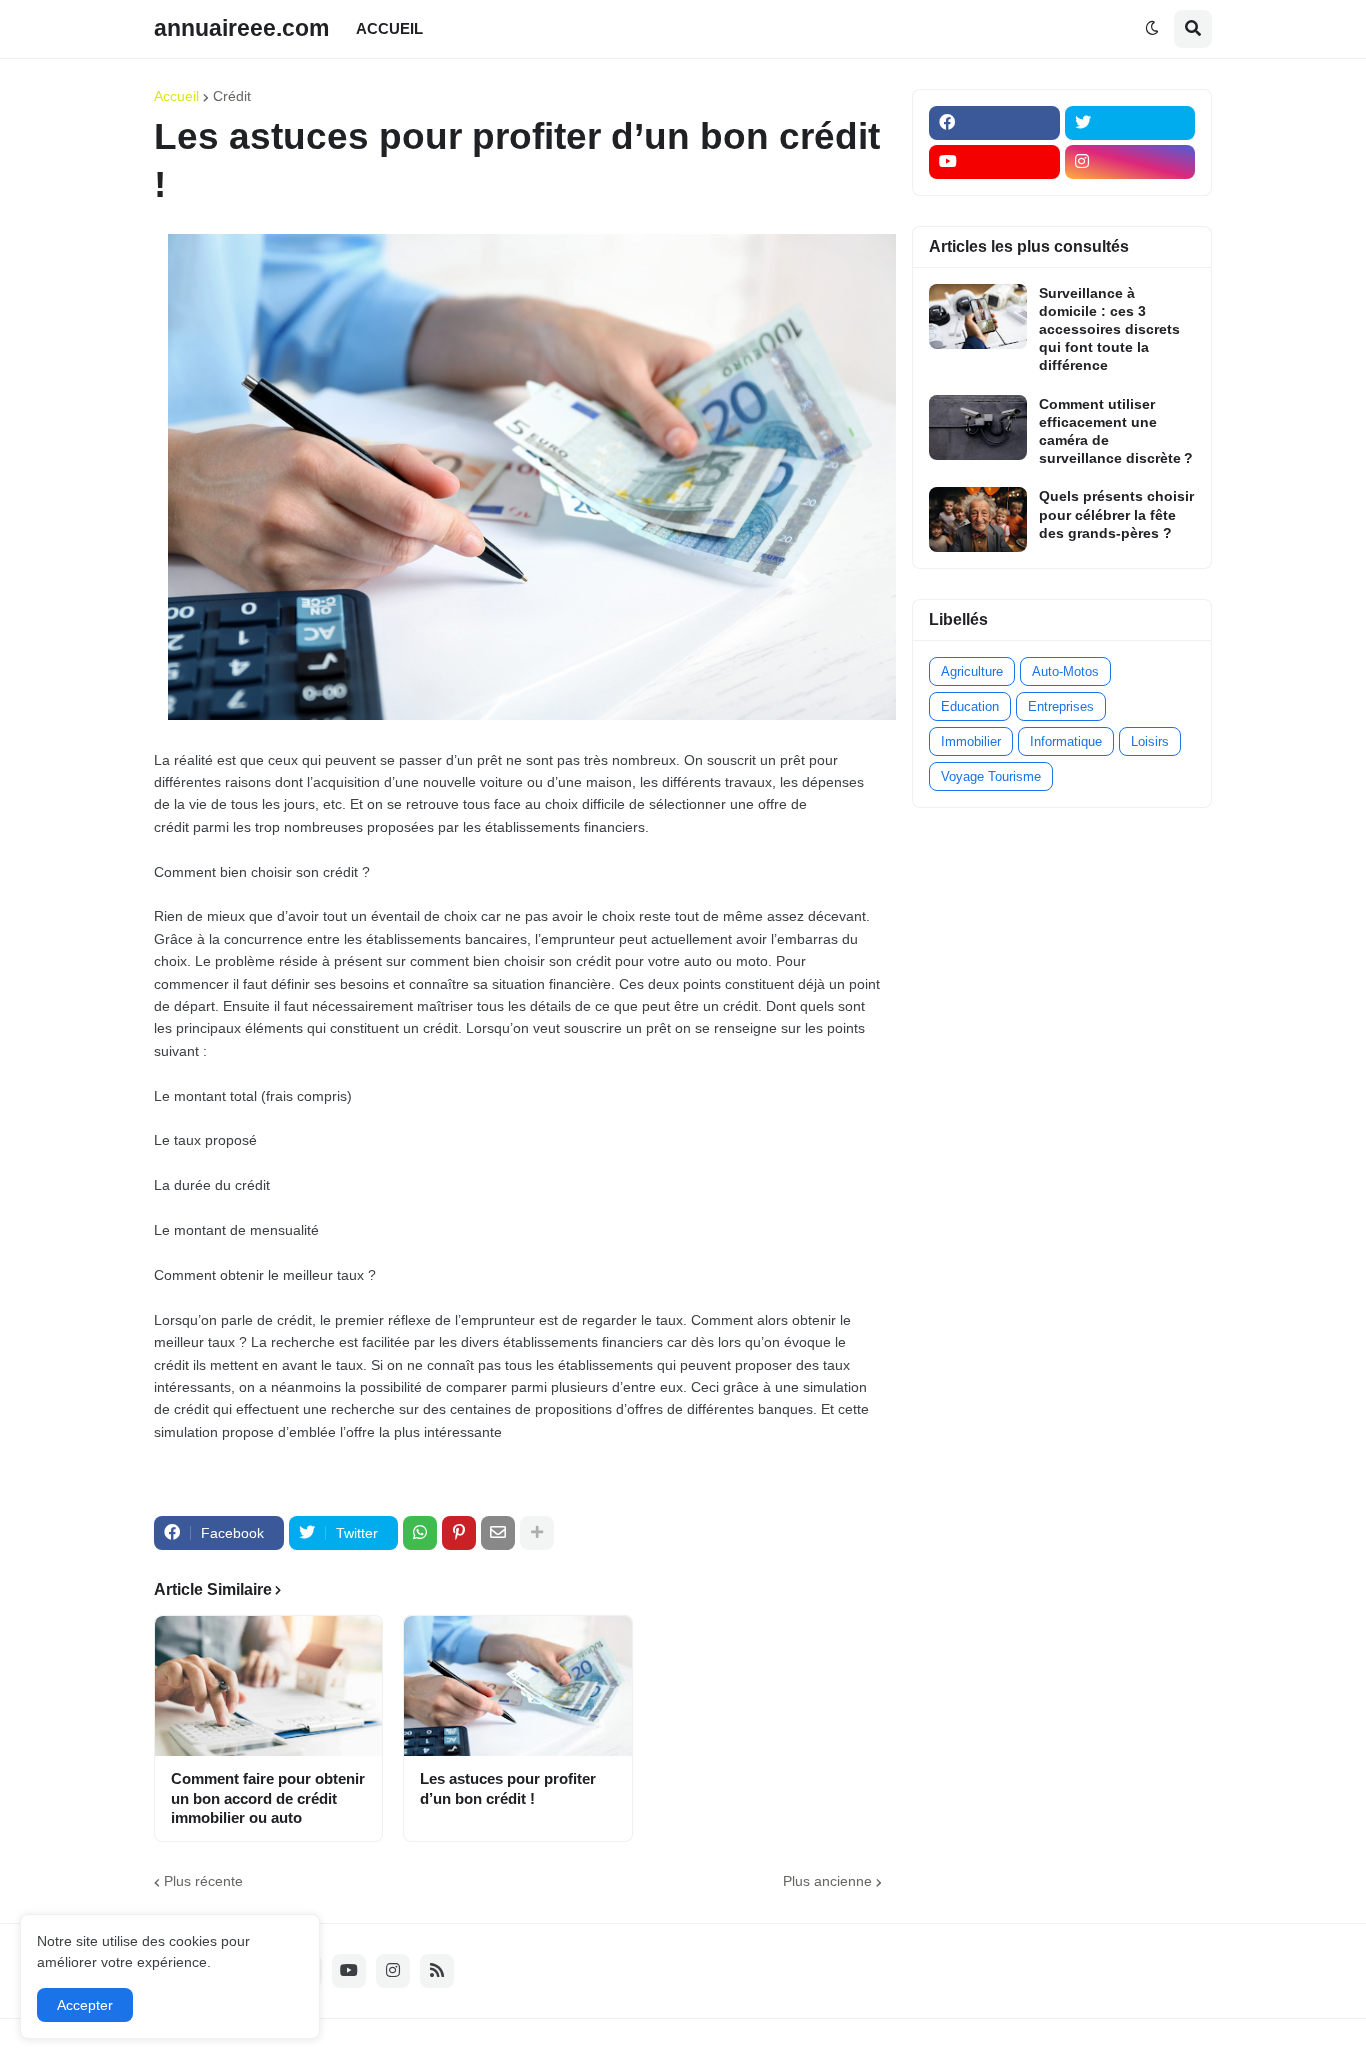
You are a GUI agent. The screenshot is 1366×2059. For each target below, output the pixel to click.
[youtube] (994, 162)
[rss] (437, 1971)
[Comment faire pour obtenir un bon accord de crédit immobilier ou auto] (268, 1686)
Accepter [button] (85, 2005)
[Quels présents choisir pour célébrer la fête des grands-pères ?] (978, 519)
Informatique (1066, 741)
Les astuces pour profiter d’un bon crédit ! (508, 1788)
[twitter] (1130, 123)
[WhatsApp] (420, 1533)
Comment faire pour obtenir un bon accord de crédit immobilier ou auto (268, 1798)
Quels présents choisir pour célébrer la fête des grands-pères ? (1116, 514)
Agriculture (972, 671)
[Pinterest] (459, 1533)
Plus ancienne (827, 1881)
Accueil (176, 96)
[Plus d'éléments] (537, 1533)
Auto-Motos (1065, 671)
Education (970, 706)
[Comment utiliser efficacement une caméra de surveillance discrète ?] (978, 427)
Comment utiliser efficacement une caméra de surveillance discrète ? (1116, 431)
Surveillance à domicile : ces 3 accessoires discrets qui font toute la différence (1109, 329)
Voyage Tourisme (991, 776)
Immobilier (971, 741)
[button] (1152, 29)
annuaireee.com (241, 28)
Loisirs (1150, 741)
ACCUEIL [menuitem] (389, 28)
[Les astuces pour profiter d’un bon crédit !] (517, 1686)
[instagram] (1130, 162)
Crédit (232, 96)
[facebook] (994, 123)
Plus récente (203, 1881)
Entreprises (1061, 706)
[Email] (498, 1533)
